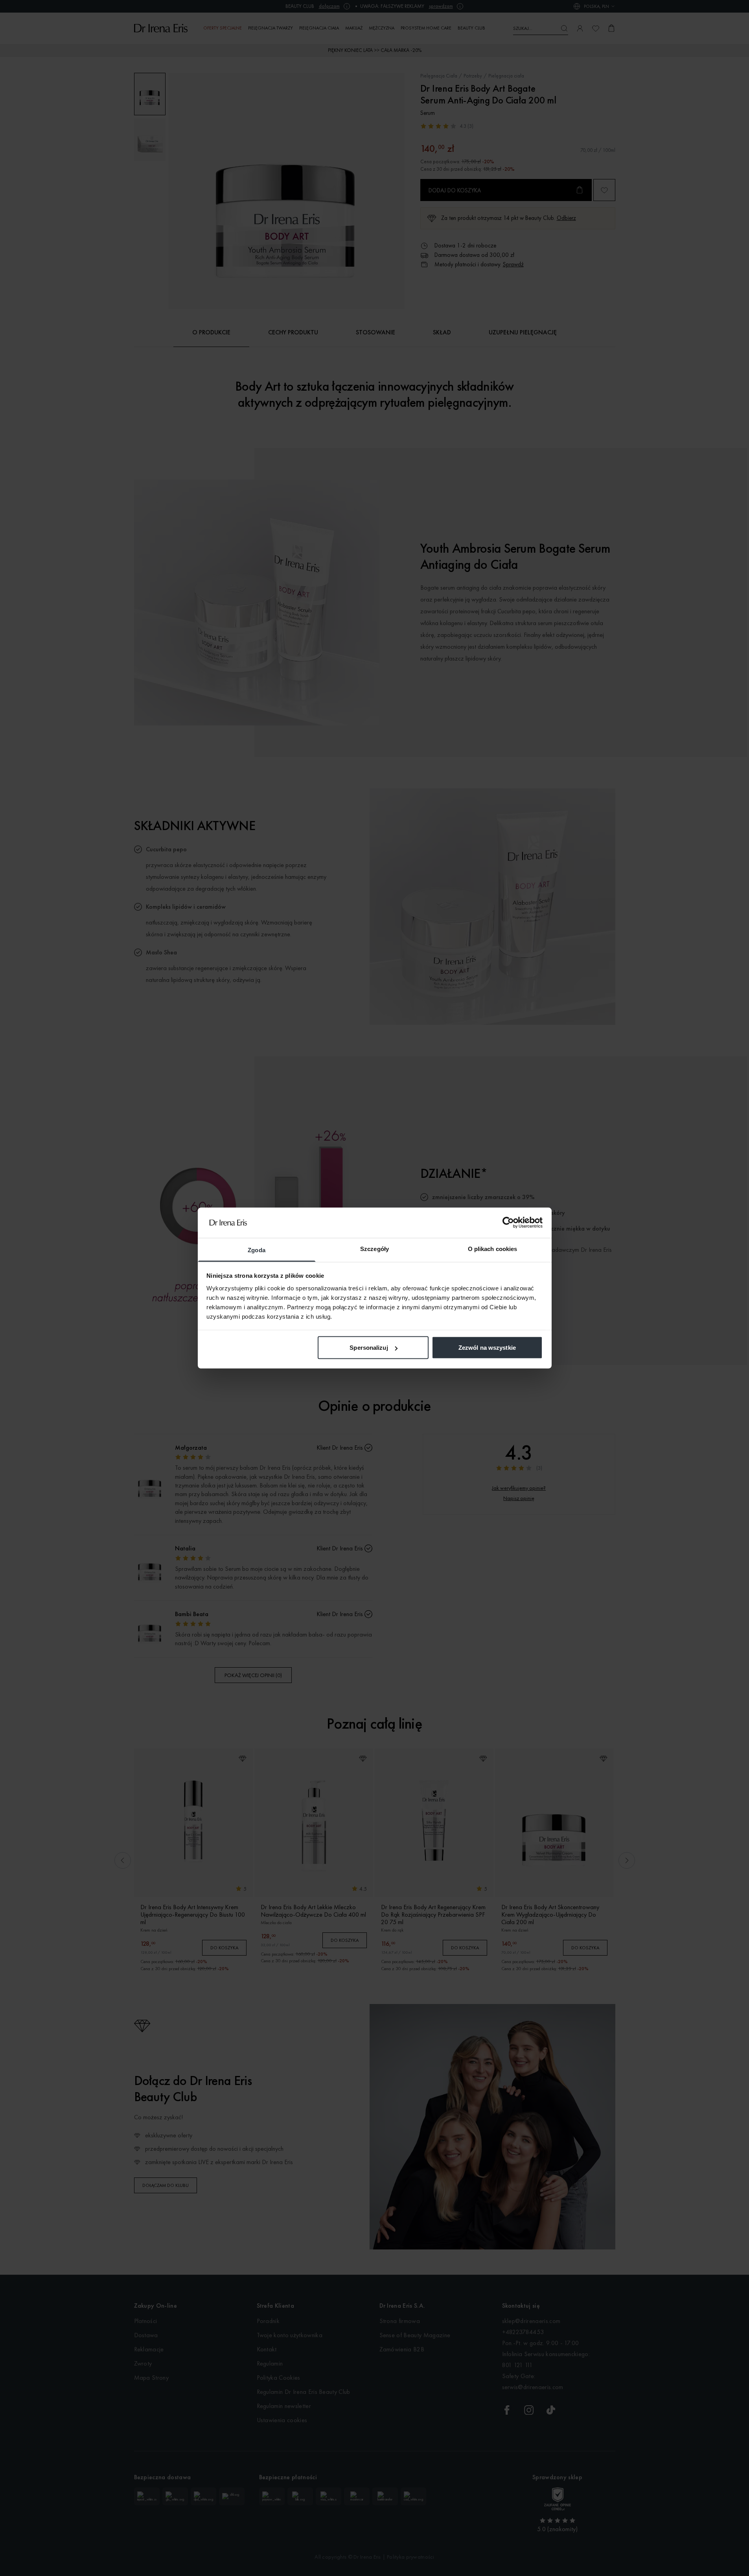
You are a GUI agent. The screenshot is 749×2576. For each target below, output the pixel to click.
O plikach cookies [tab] (493, 1248)
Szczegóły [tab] (374, 1248)
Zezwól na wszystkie (487, 1348)
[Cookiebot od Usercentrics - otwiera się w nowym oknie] (508, 1223)
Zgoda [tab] (257, 1250)
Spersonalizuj (369, 1348)
